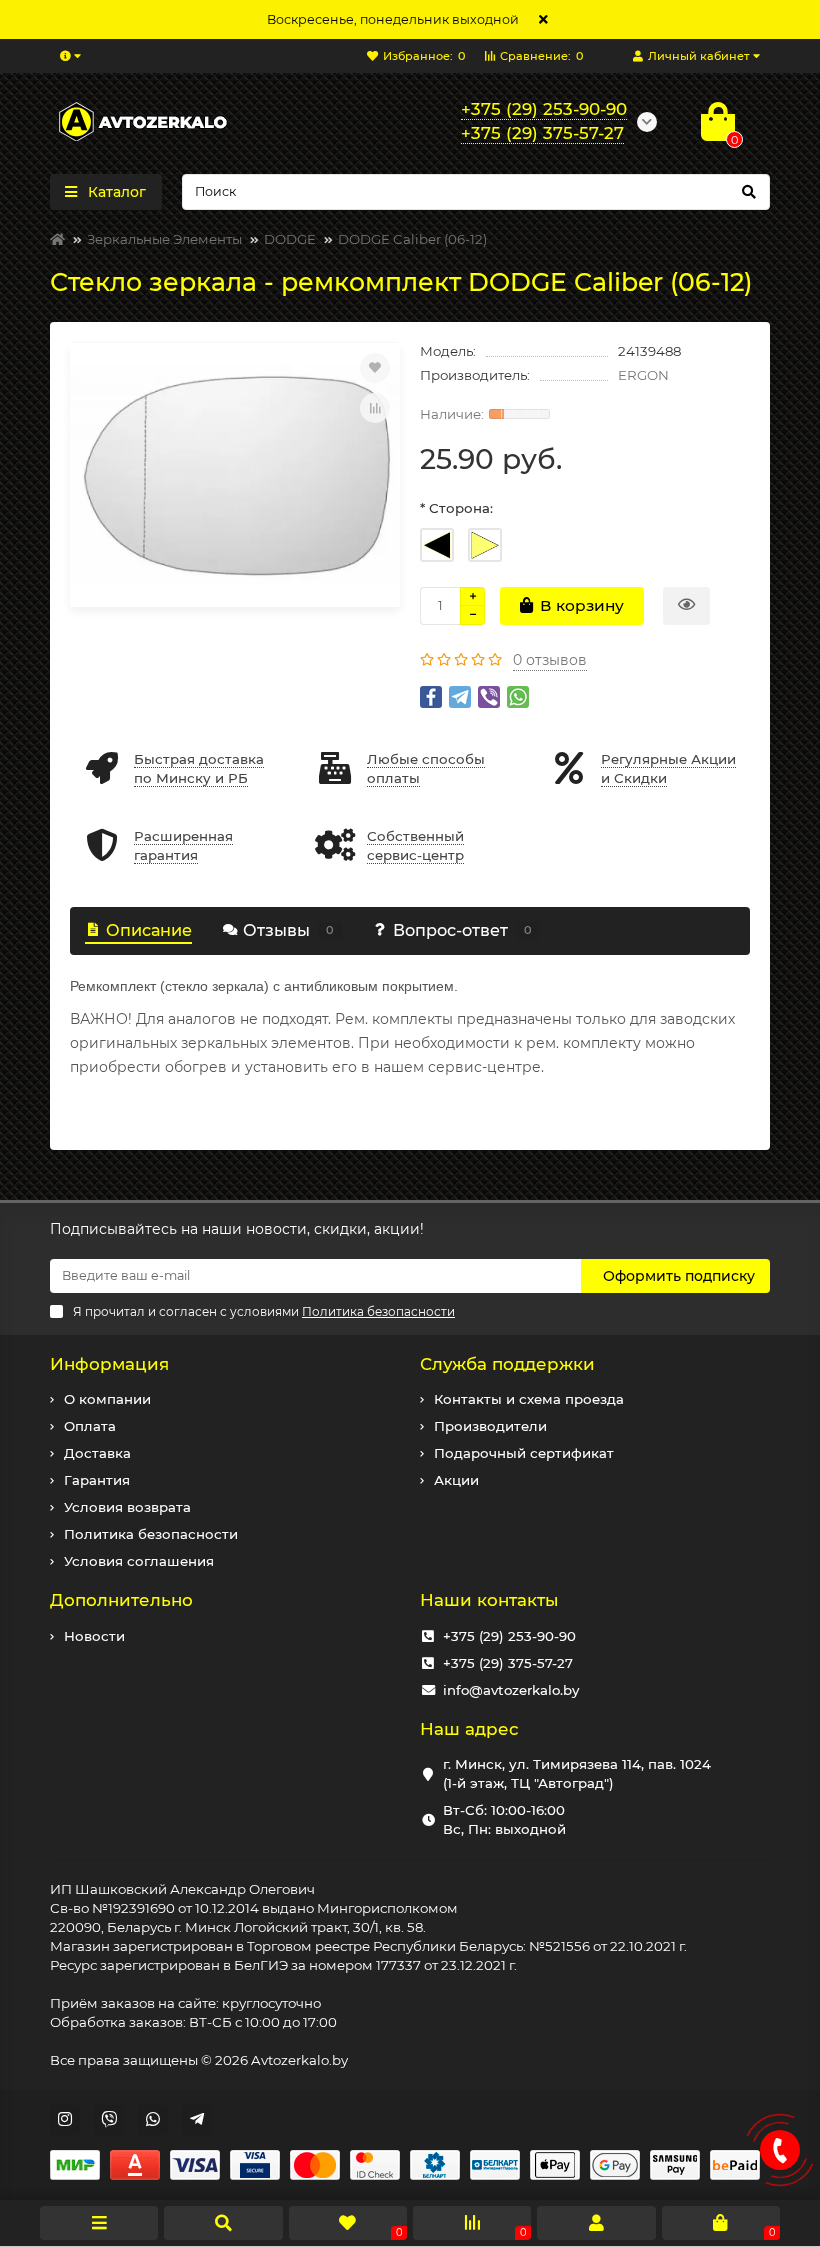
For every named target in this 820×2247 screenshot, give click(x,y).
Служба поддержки (507, 1364)
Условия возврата (127, 1507)
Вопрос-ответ (462, 930)
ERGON (643, 375)
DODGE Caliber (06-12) (412, 239)
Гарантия (97, 1480)
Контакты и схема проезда (529, 1399)
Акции (456, 1480)
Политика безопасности (151, 1534)
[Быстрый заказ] (686, 606)
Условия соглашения (139, 1561)
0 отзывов (550, 660)
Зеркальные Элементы (164, 239)
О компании (107, 1399)
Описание (149, 930)
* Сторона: (456, 508)
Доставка (97, 1453)
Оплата (90, 1426)
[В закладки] (375, 368)
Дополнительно (121, 1600)
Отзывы (288, 930)
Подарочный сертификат (524, 1453)
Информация (109, 1364)
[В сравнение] (375, 408)
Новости (94, 1636)
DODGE (290, 239)
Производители (490, 1426)
